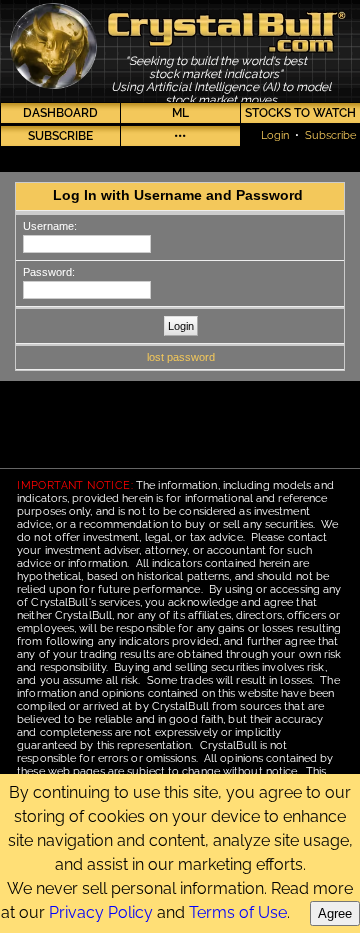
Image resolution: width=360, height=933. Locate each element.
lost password (181, 357)
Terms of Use (238, 912)
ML (180, 113)
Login (275, 135)
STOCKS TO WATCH (300, 113)
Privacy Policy (101, 912)
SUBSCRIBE (60, 136)
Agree (335, 913)
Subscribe (330, 135)
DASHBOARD (60, 113)
